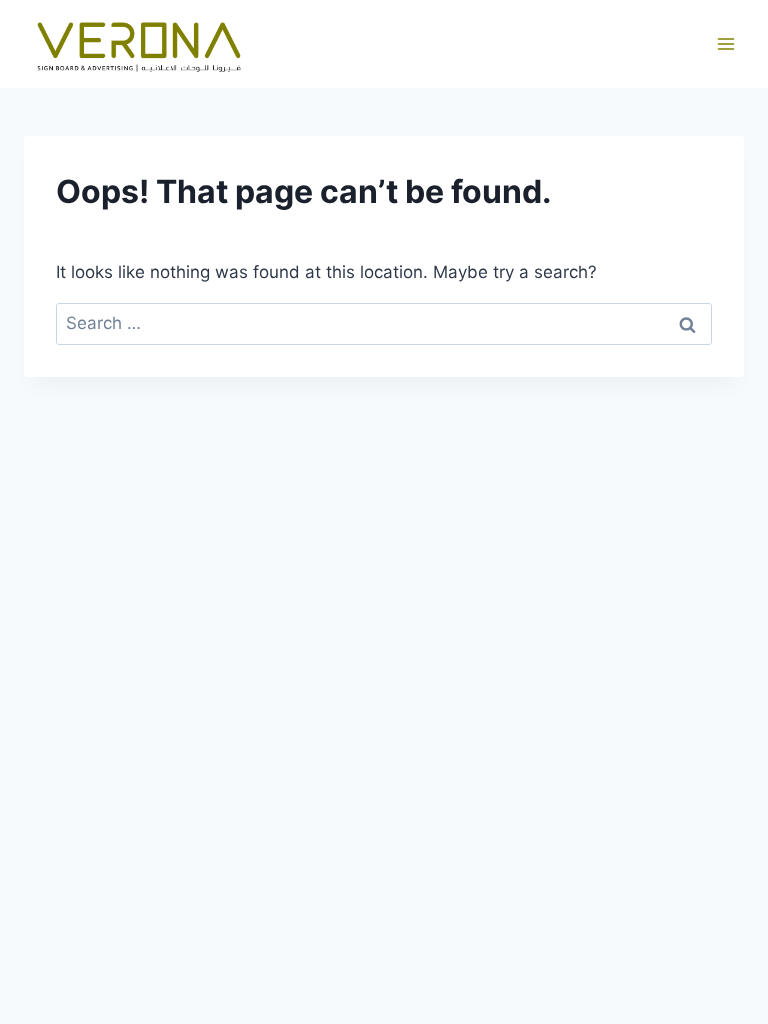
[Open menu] (725, 44)
